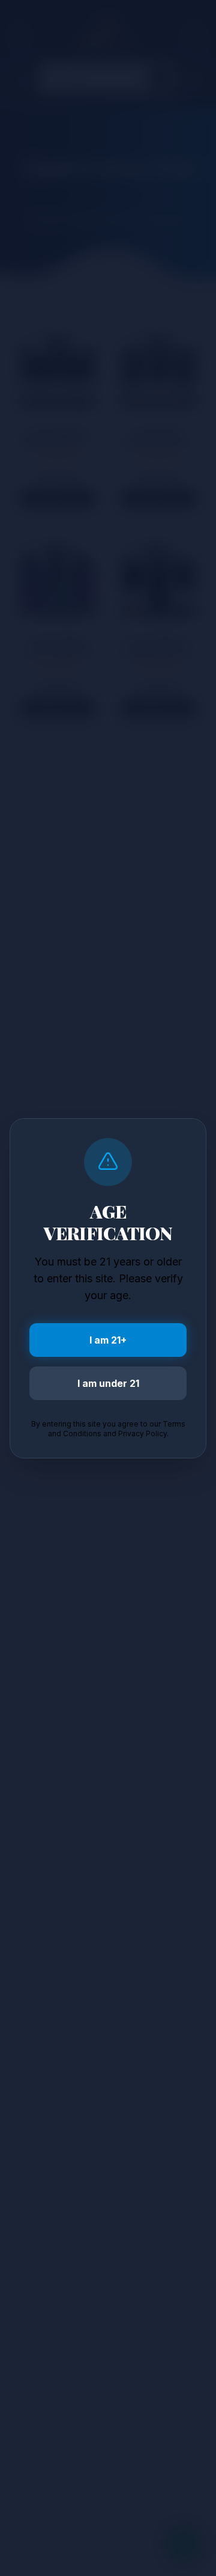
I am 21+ (108, 1340)
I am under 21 (108, 1383)
